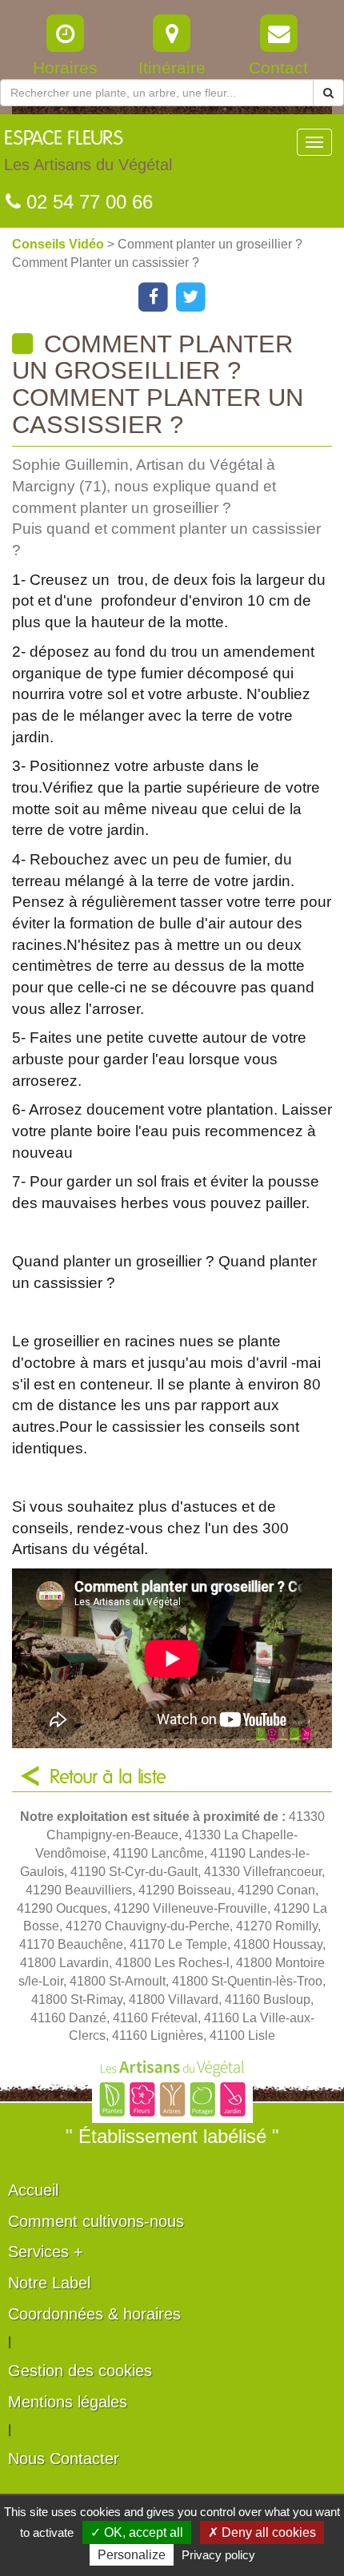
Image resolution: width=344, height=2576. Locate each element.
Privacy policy (218, 2555)
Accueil (33, 2190)
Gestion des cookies (80, 2371)
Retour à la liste (108, 1778)
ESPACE (88, 151)
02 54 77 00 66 (87, 202)
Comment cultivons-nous (96, 2221)
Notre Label (49, 2283)
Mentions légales (68, 2402)
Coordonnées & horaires (94, 2314)
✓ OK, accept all (137, 2532)
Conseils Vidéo (60, 244)
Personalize (132, 2555)
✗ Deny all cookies (262, 2532)
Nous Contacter (64, 2459)
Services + (46, 2252)
